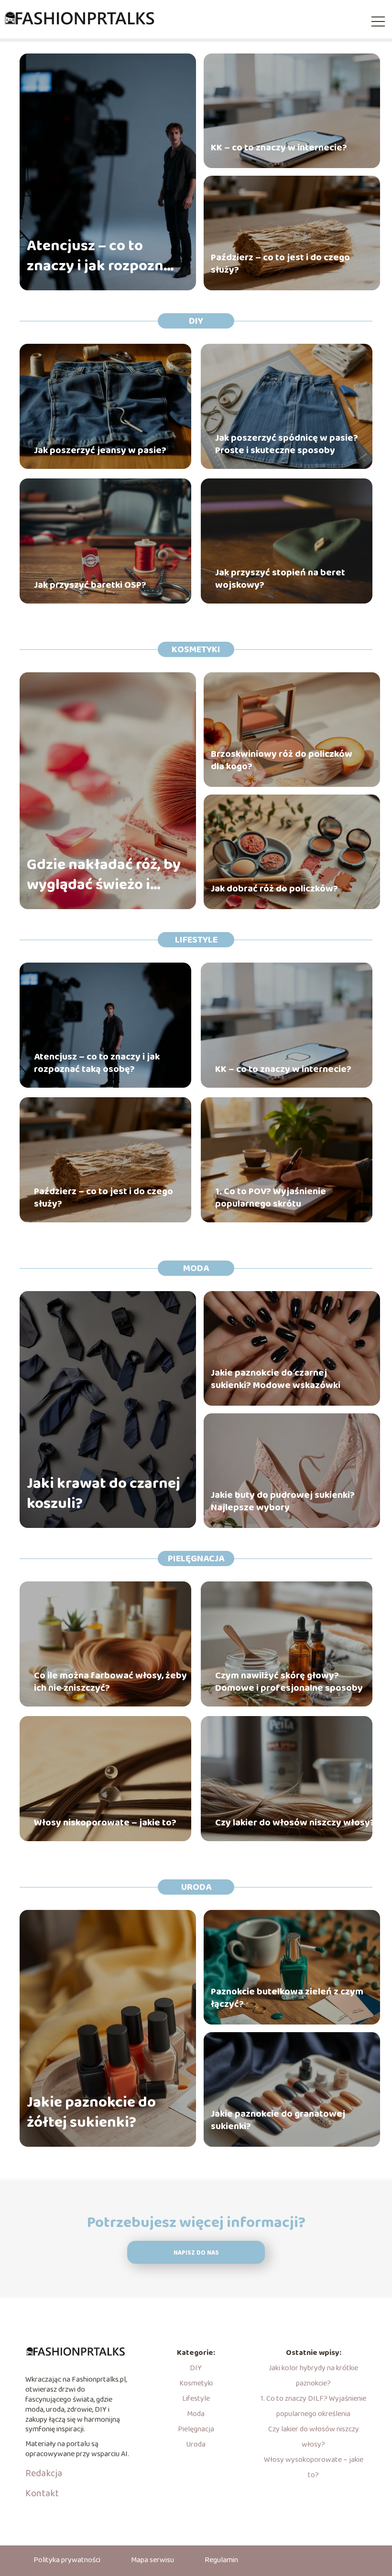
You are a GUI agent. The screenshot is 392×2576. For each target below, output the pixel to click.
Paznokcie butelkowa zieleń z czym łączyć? (287, 1998)
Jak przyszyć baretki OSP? (90, 585)
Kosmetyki (196, 649)
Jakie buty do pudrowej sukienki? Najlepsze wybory (283, 1501)
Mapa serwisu (152, 2560)
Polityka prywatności (67, 2560)
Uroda (196, 1887)
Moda (196, 1268)
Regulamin (221, 2560)
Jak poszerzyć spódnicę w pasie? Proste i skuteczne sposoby (287, 444)
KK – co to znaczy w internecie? (279, 148)
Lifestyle (196, 940)
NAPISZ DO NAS (196, 2253)
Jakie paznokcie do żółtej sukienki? (91, 2113)
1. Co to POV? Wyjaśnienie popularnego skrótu (271, 1198)
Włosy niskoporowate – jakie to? (105, 1823)
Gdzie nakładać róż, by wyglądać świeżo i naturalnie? (104, 875)
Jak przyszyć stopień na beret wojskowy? (280, 579)
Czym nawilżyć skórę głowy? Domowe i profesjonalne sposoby (289, 1682)
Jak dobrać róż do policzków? (274, 889)
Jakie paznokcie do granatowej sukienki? (278, 2120)
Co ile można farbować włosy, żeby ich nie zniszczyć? (110, 1682)
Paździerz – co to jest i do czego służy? (280, 264)
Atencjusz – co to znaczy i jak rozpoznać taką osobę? (103, 256)
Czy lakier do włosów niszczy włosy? (295, 1823)
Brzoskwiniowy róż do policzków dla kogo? (282, 760)
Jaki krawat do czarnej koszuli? (103, 1494)
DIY (196, 321)
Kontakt (42, 2493)
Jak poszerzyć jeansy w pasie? (100, 450)
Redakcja (44, 2473)
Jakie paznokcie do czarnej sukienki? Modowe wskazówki (276, 1379)
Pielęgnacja (196, 1558)
